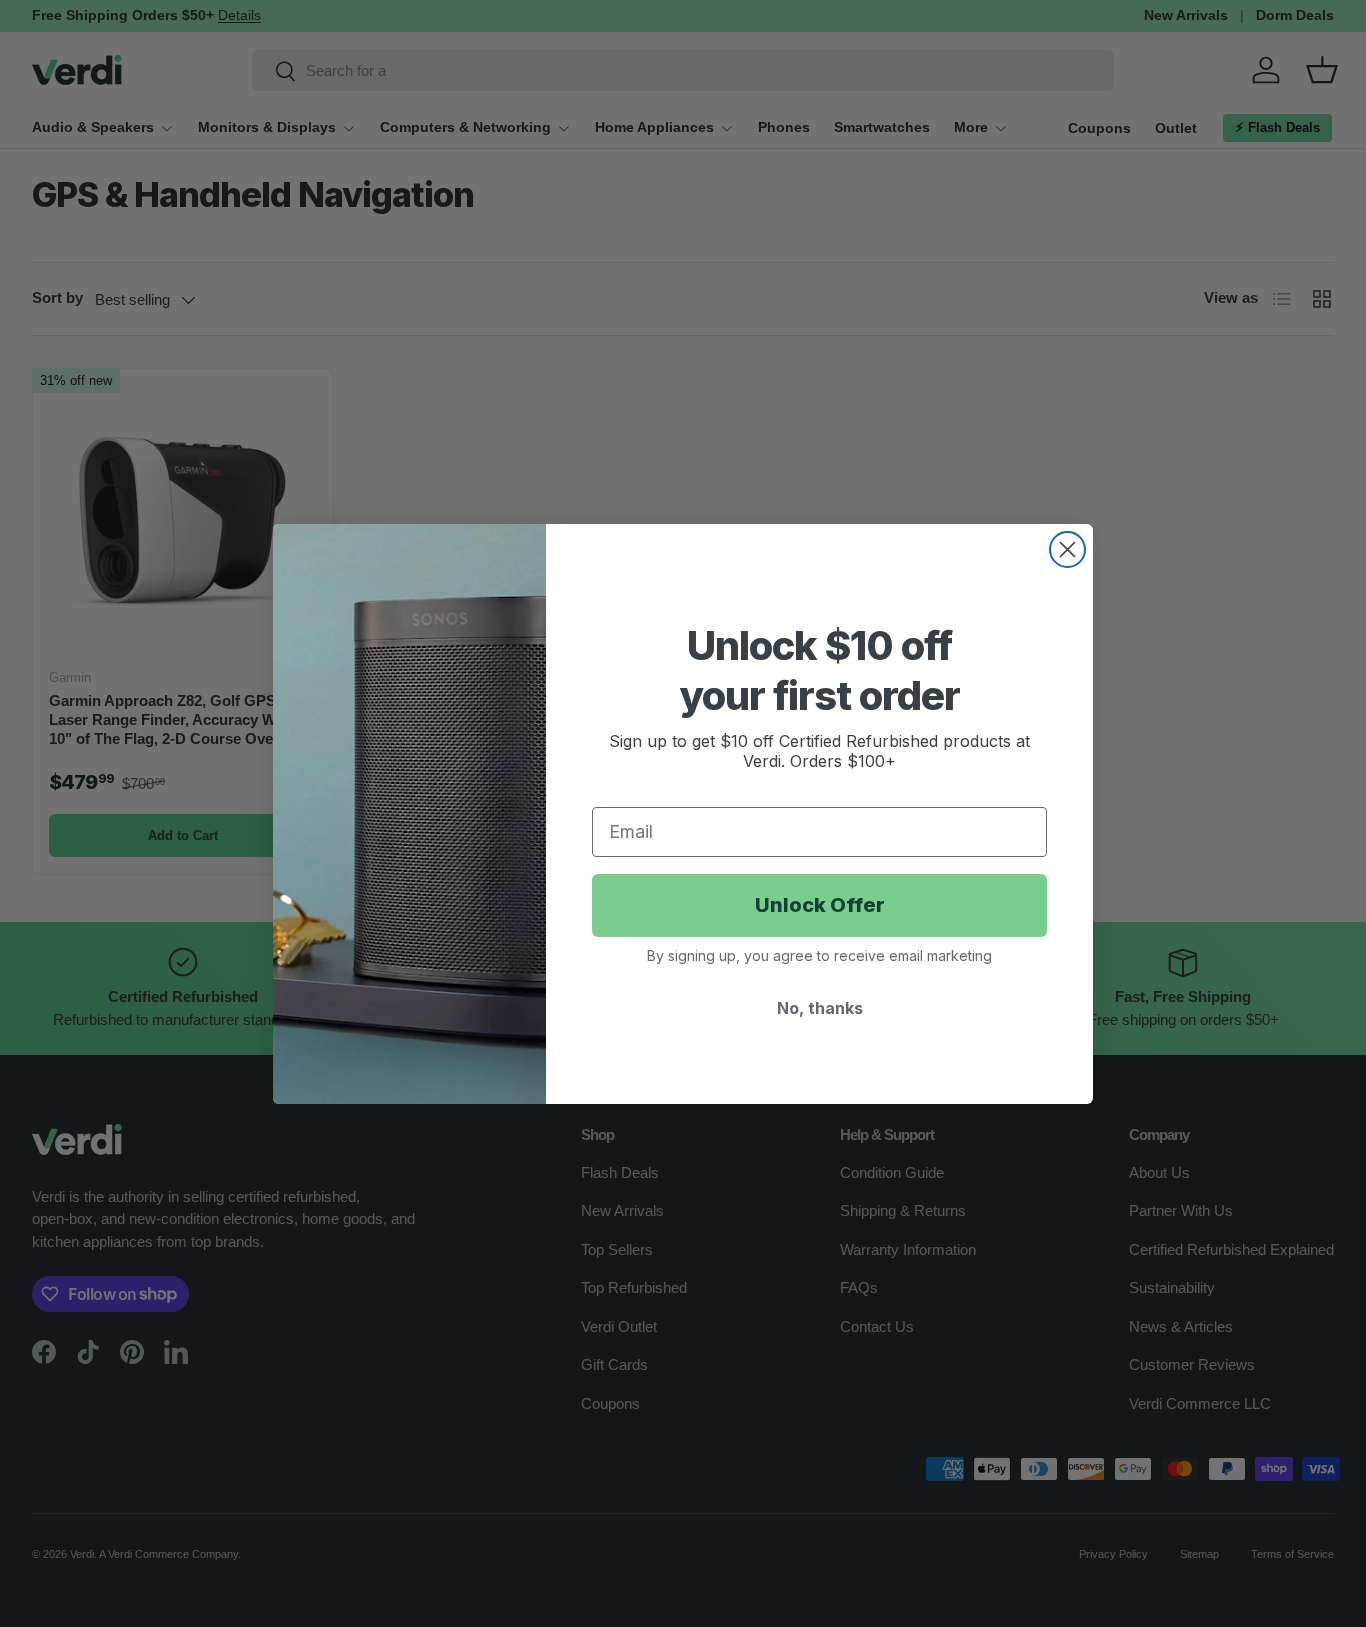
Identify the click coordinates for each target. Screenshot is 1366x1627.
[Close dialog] (1067, 549)
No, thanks (820, 1008)
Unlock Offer (820, 905)
